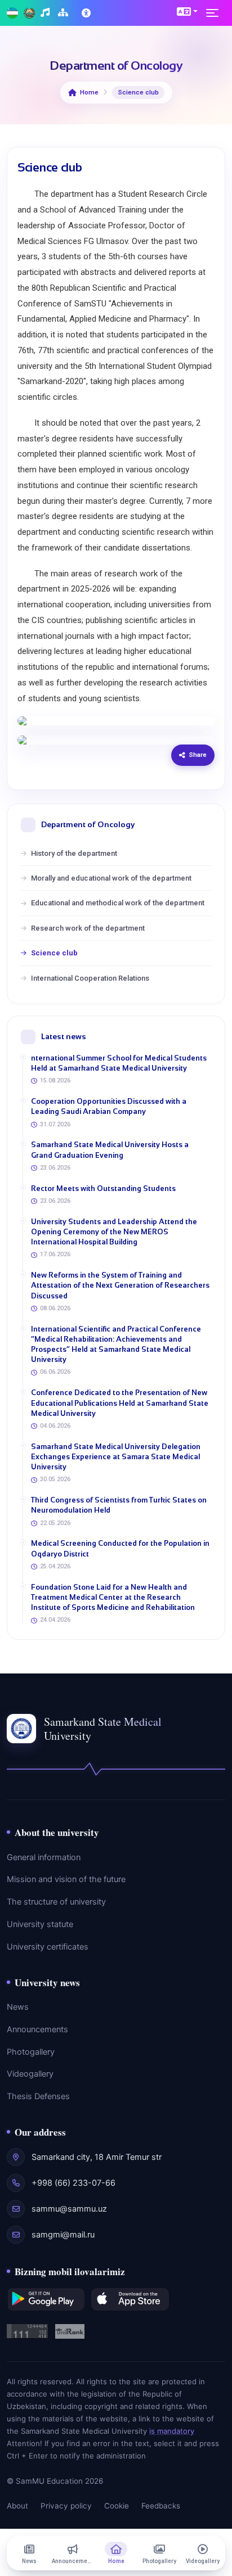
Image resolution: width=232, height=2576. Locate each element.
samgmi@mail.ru (63, 2235)
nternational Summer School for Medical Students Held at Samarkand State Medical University (119, 1063)
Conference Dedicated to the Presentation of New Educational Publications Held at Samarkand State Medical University (120, 1403)
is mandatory (172, 2431)
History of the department (74, 853)
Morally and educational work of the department (111, 878)
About (17, 2506)
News (18, 2007)
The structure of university (56, 1902)
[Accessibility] (87, 13)
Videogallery (30, 2074)
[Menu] (216, 13)
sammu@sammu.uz (69, 2209)
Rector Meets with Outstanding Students (103, 1188)
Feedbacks (161, 2506)
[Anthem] (46, 13)
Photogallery (31, 2052)
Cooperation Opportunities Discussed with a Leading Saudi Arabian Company (109, 1106)
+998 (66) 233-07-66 (73, 2183)
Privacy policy (66, 2506)
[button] (187, 11)
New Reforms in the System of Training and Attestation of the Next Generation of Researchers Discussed (120, 1285)
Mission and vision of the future (66, 1879)
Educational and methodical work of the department (118, 903)
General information (44, 1857)
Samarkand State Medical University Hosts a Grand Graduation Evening (110, 1150)
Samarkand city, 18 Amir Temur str (97, 2157)
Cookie (117, 2506)
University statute (40, 1924)
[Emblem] (29, 13)
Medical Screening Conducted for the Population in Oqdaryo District (120, 1548)
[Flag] (12, 13)
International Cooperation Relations (90, 978)
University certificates (48, 1947)
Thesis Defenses (38, 2096)
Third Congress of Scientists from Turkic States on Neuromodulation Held (119, 1505)
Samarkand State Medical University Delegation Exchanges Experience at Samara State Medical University (116, 1457)
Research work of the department (88, 928)
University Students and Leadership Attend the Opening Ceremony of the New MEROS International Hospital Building (114, 1232)
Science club (54, 953)
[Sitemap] (64, 13)
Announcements (37, 2029)
